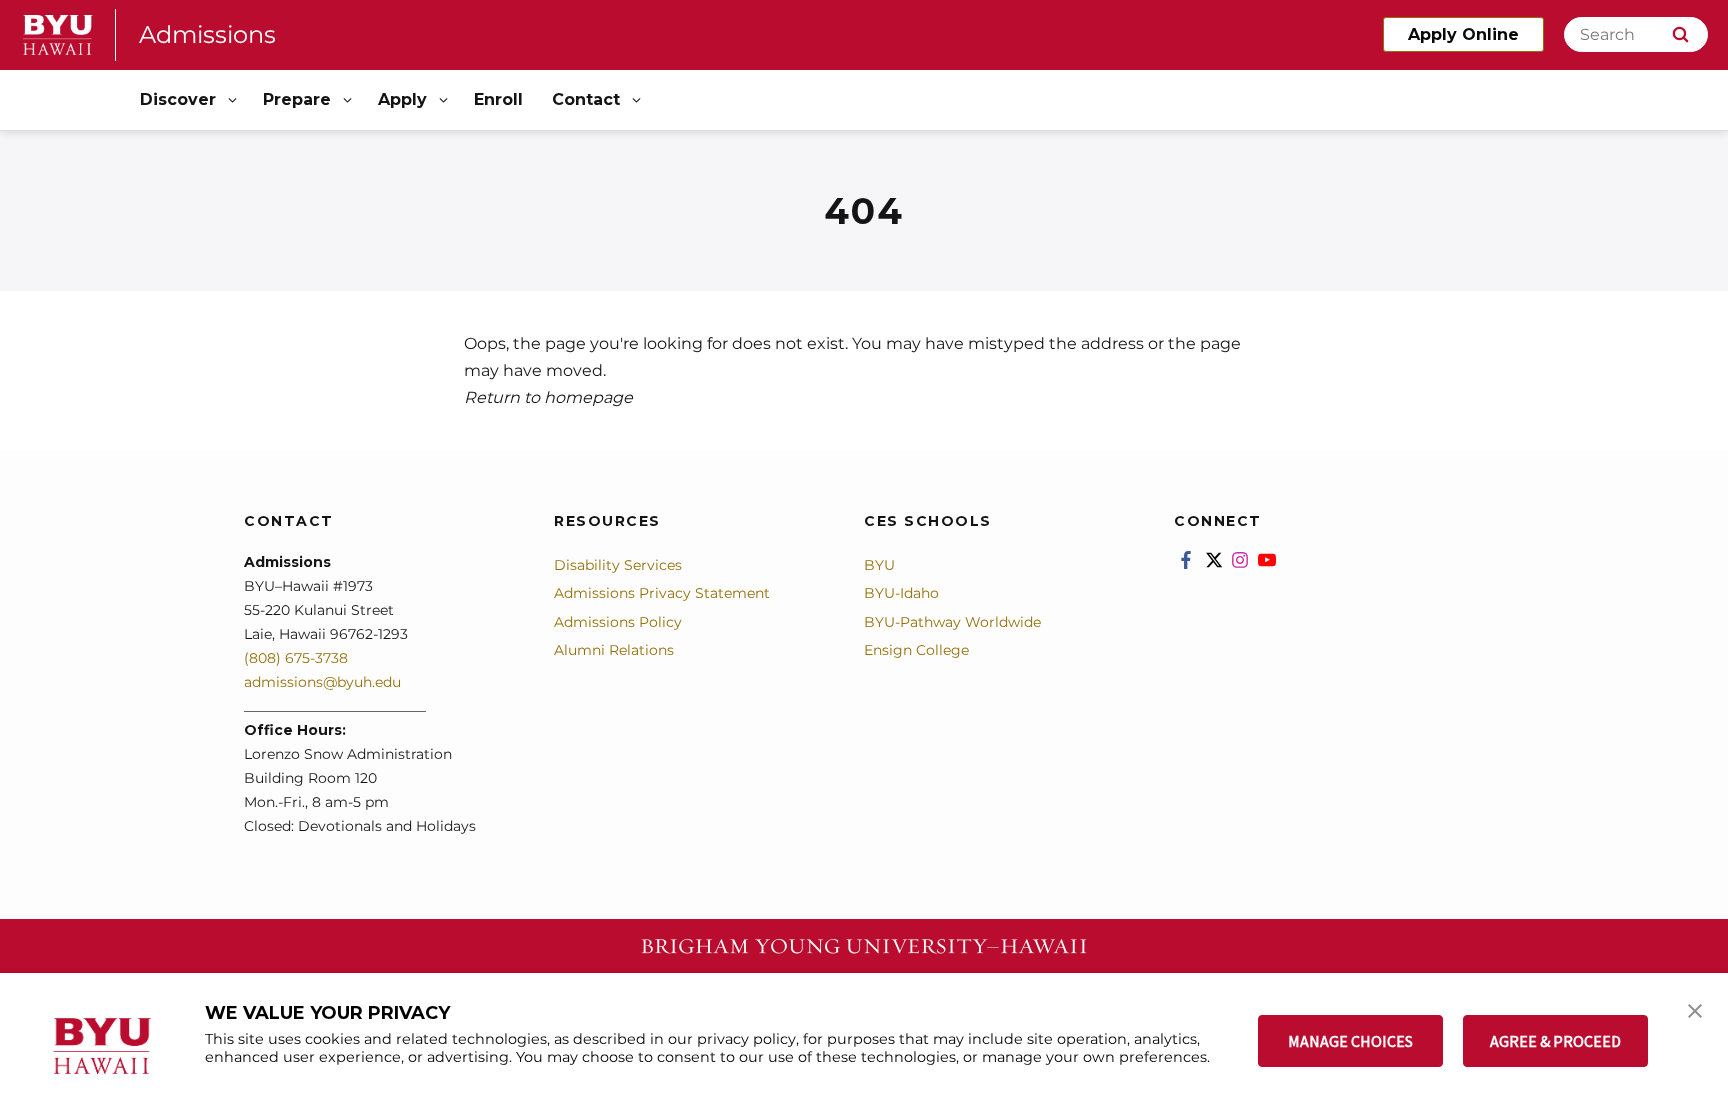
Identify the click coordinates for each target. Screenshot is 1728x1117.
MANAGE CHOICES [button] (1350, 1041)
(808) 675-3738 (296, 658)
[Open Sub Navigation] (234, 100)
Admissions (207, 34)
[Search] (1680, 34)
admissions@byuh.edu (322, 682)
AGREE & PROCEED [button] (1555, 1041)
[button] (1695, 1009)
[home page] (58, 35)
